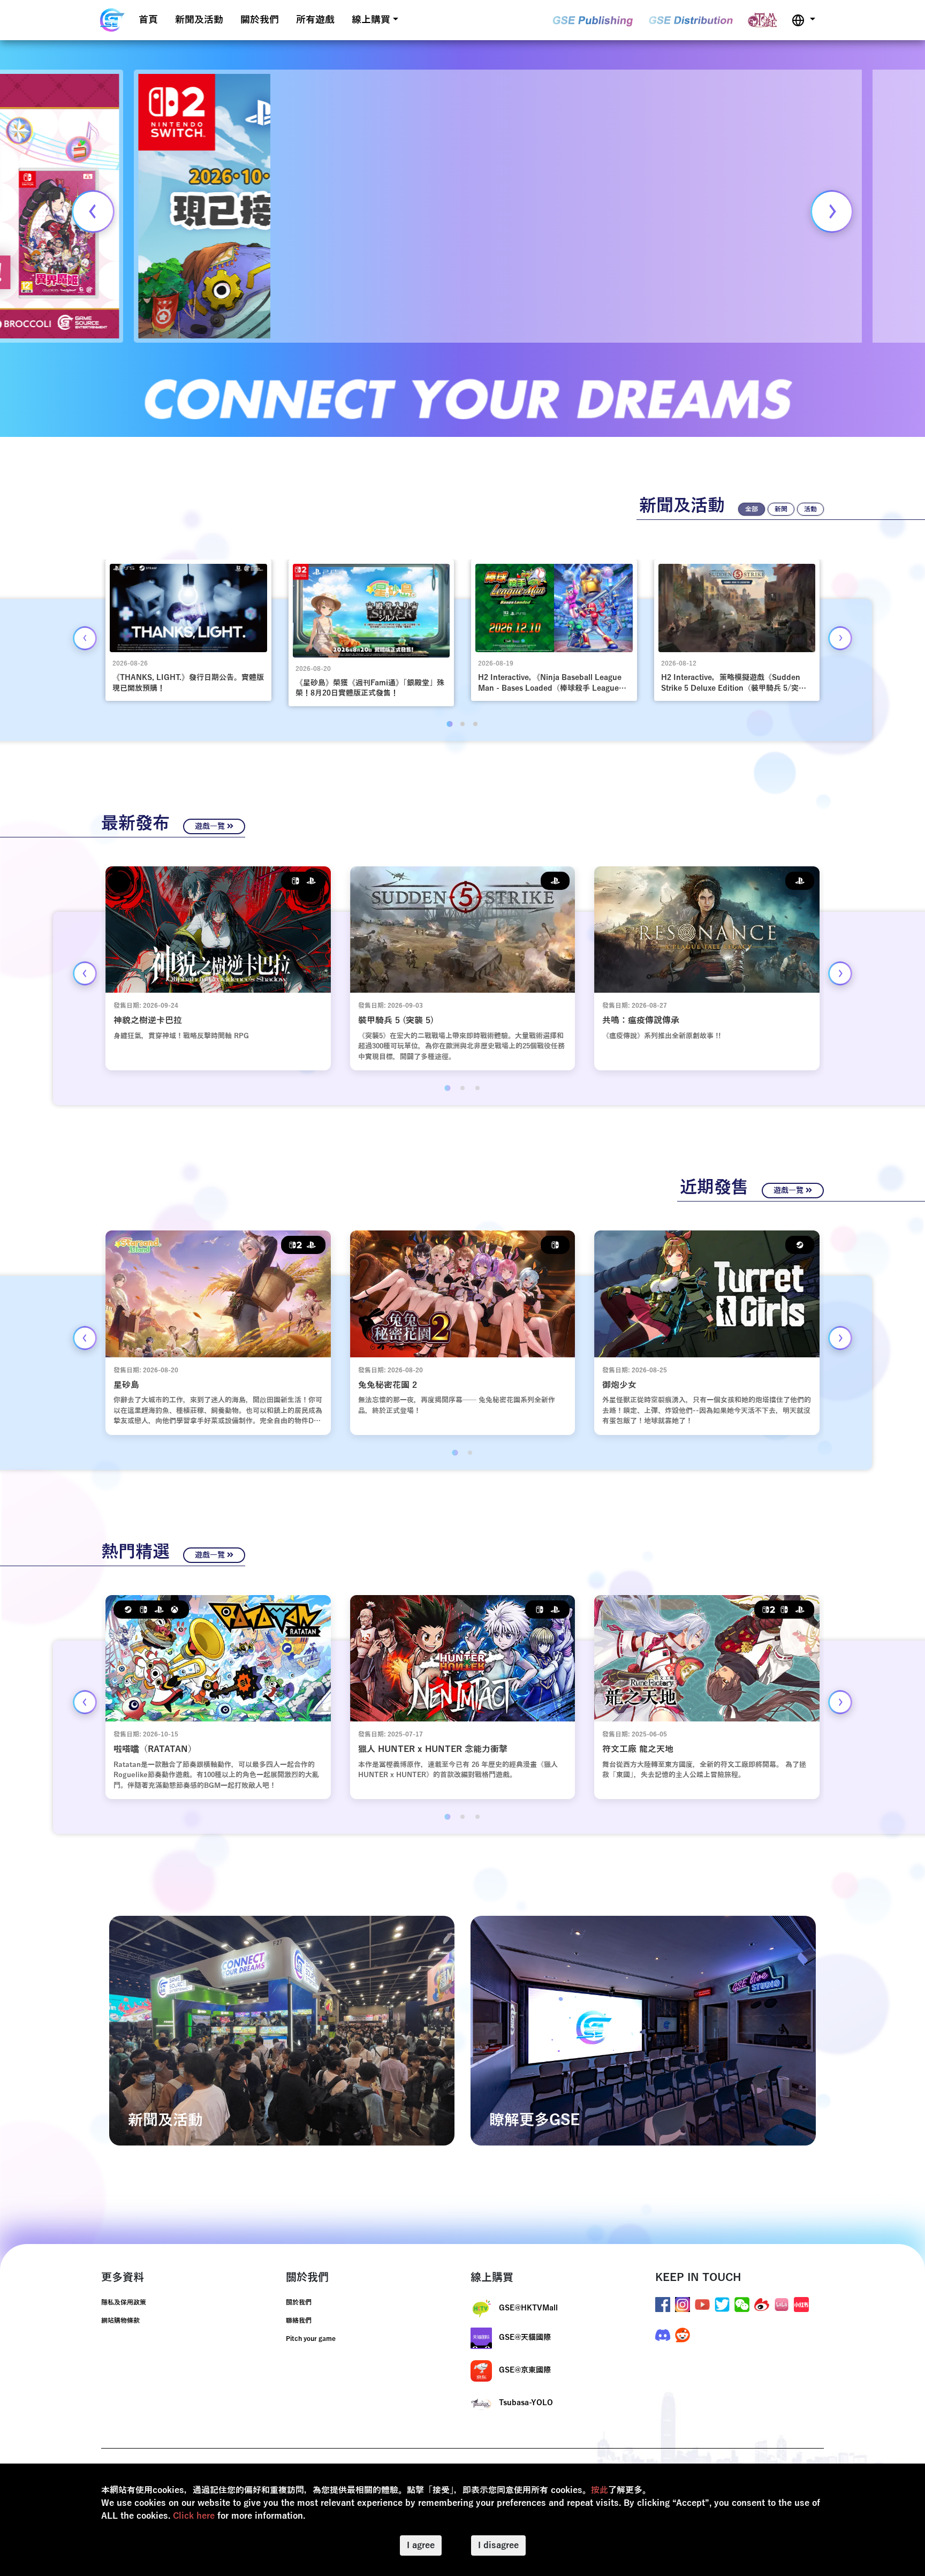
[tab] (449, 724)
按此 (600, 2490)
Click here (194, 2516)
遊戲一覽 (211, 826)
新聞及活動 (199, 20)
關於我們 (260, 20)
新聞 (781, 509)
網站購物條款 (120, 2321)
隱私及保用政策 (124, 2302)
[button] (803, 20)
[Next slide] (832, 211)
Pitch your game (311, 2339)
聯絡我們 (299, 2321)
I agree (421, 2545)
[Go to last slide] (85, 638)
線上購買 (371, 20)
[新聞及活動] (282, 2030)
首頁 (148, 20)
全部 (752, 509)
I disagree (498, 2545)
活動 (810, 509)
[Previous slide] (93, 211)
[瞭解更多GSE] (643, 2030)
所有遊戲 (315, 20)
